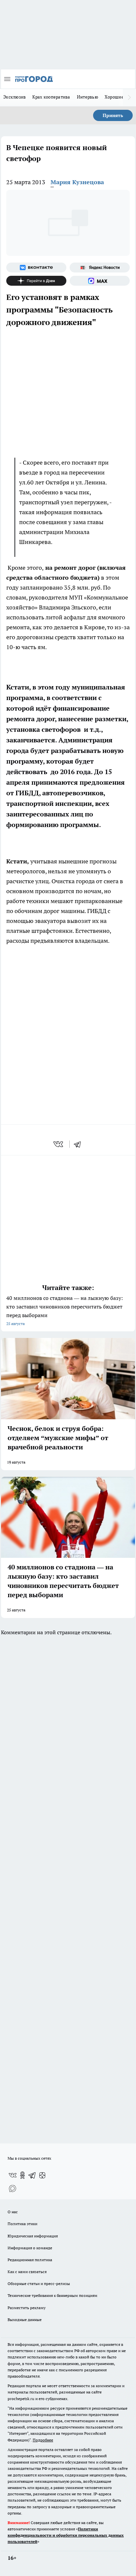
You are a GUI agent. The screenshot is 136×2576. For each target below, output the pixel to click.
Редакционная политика (30, 2260)
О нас (13, 2212)
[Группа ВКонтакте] (36, 268)
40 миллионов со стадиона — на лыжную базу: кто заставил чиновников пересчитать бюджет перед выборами (65, 1310)
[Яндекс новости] (100, 268)
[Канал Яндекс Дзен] (36, 281)
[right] (129, 98)
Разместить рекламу (27, 2308)
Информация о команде (30, 2248)
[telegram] (80, 1144)
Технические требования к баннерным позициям (52, 2295)
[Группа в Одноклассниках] (22, 2175)
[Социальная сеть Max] (100, 281)
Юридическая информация (33, 2236)
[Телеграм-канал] (32, 2175)
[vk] (59, 1144)
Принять (113, 115)
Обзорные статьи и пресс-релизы (39, 2284)
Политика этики (22, 2224)
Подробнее (43, 2440)
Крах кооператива (51, 97)
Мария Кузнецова (77, 182)
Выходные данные (25, 2320)
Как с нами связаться (27, 2272)
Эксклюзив (15, 97)
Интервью (87, 97)
